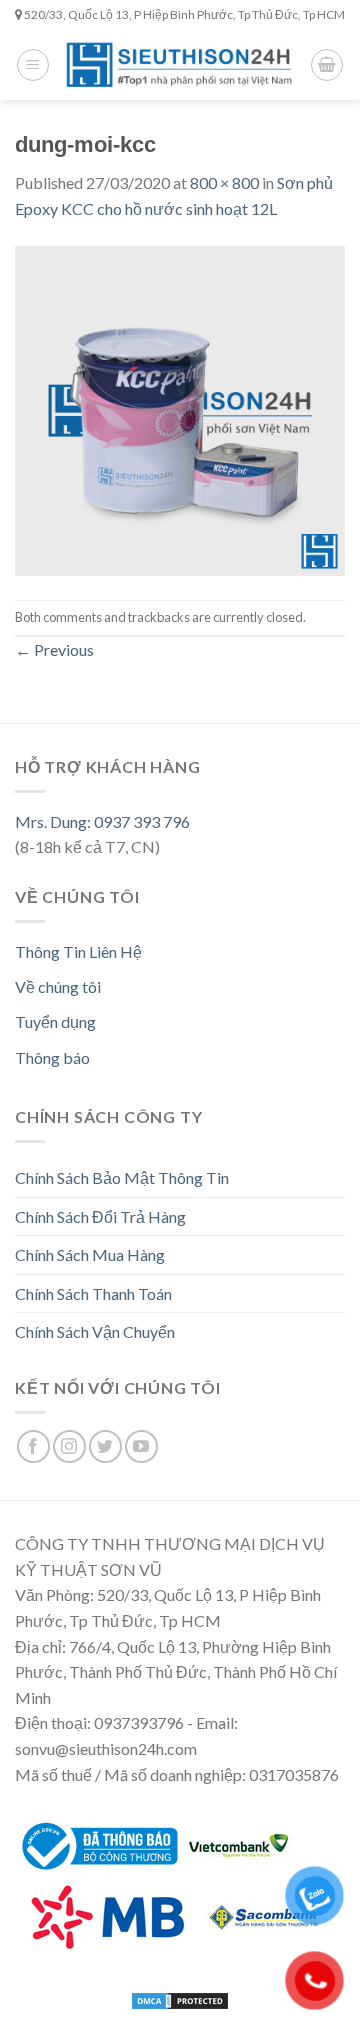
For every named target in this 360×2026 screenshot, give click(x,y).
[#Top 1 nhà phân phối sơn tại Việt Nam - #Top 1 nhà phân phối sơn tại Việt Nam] (180, 65)
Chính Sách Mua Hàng (90, 1254)
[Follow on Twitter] (105, 1446)
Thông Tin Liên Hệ (78, 951)
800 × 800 (224, 182)
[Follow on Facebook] (33, 1446)
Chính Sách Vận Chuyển (95, 1331)
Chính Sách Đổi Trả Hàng (100, 1216)
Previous (54, 649)
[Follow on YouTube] (141, 1446)
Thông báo (52, 1057)
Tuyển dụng (55, 1021)
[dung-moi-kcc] (180, 408)
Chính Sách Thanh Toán (93, 1293)
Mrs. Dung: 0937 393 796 (102, 821)
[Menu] (33, 65)
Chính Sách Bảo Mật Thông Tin (122, 1177)
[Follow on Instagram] (69, 1446)
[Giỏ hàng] (327, 65)
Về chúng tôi (58, 986)
